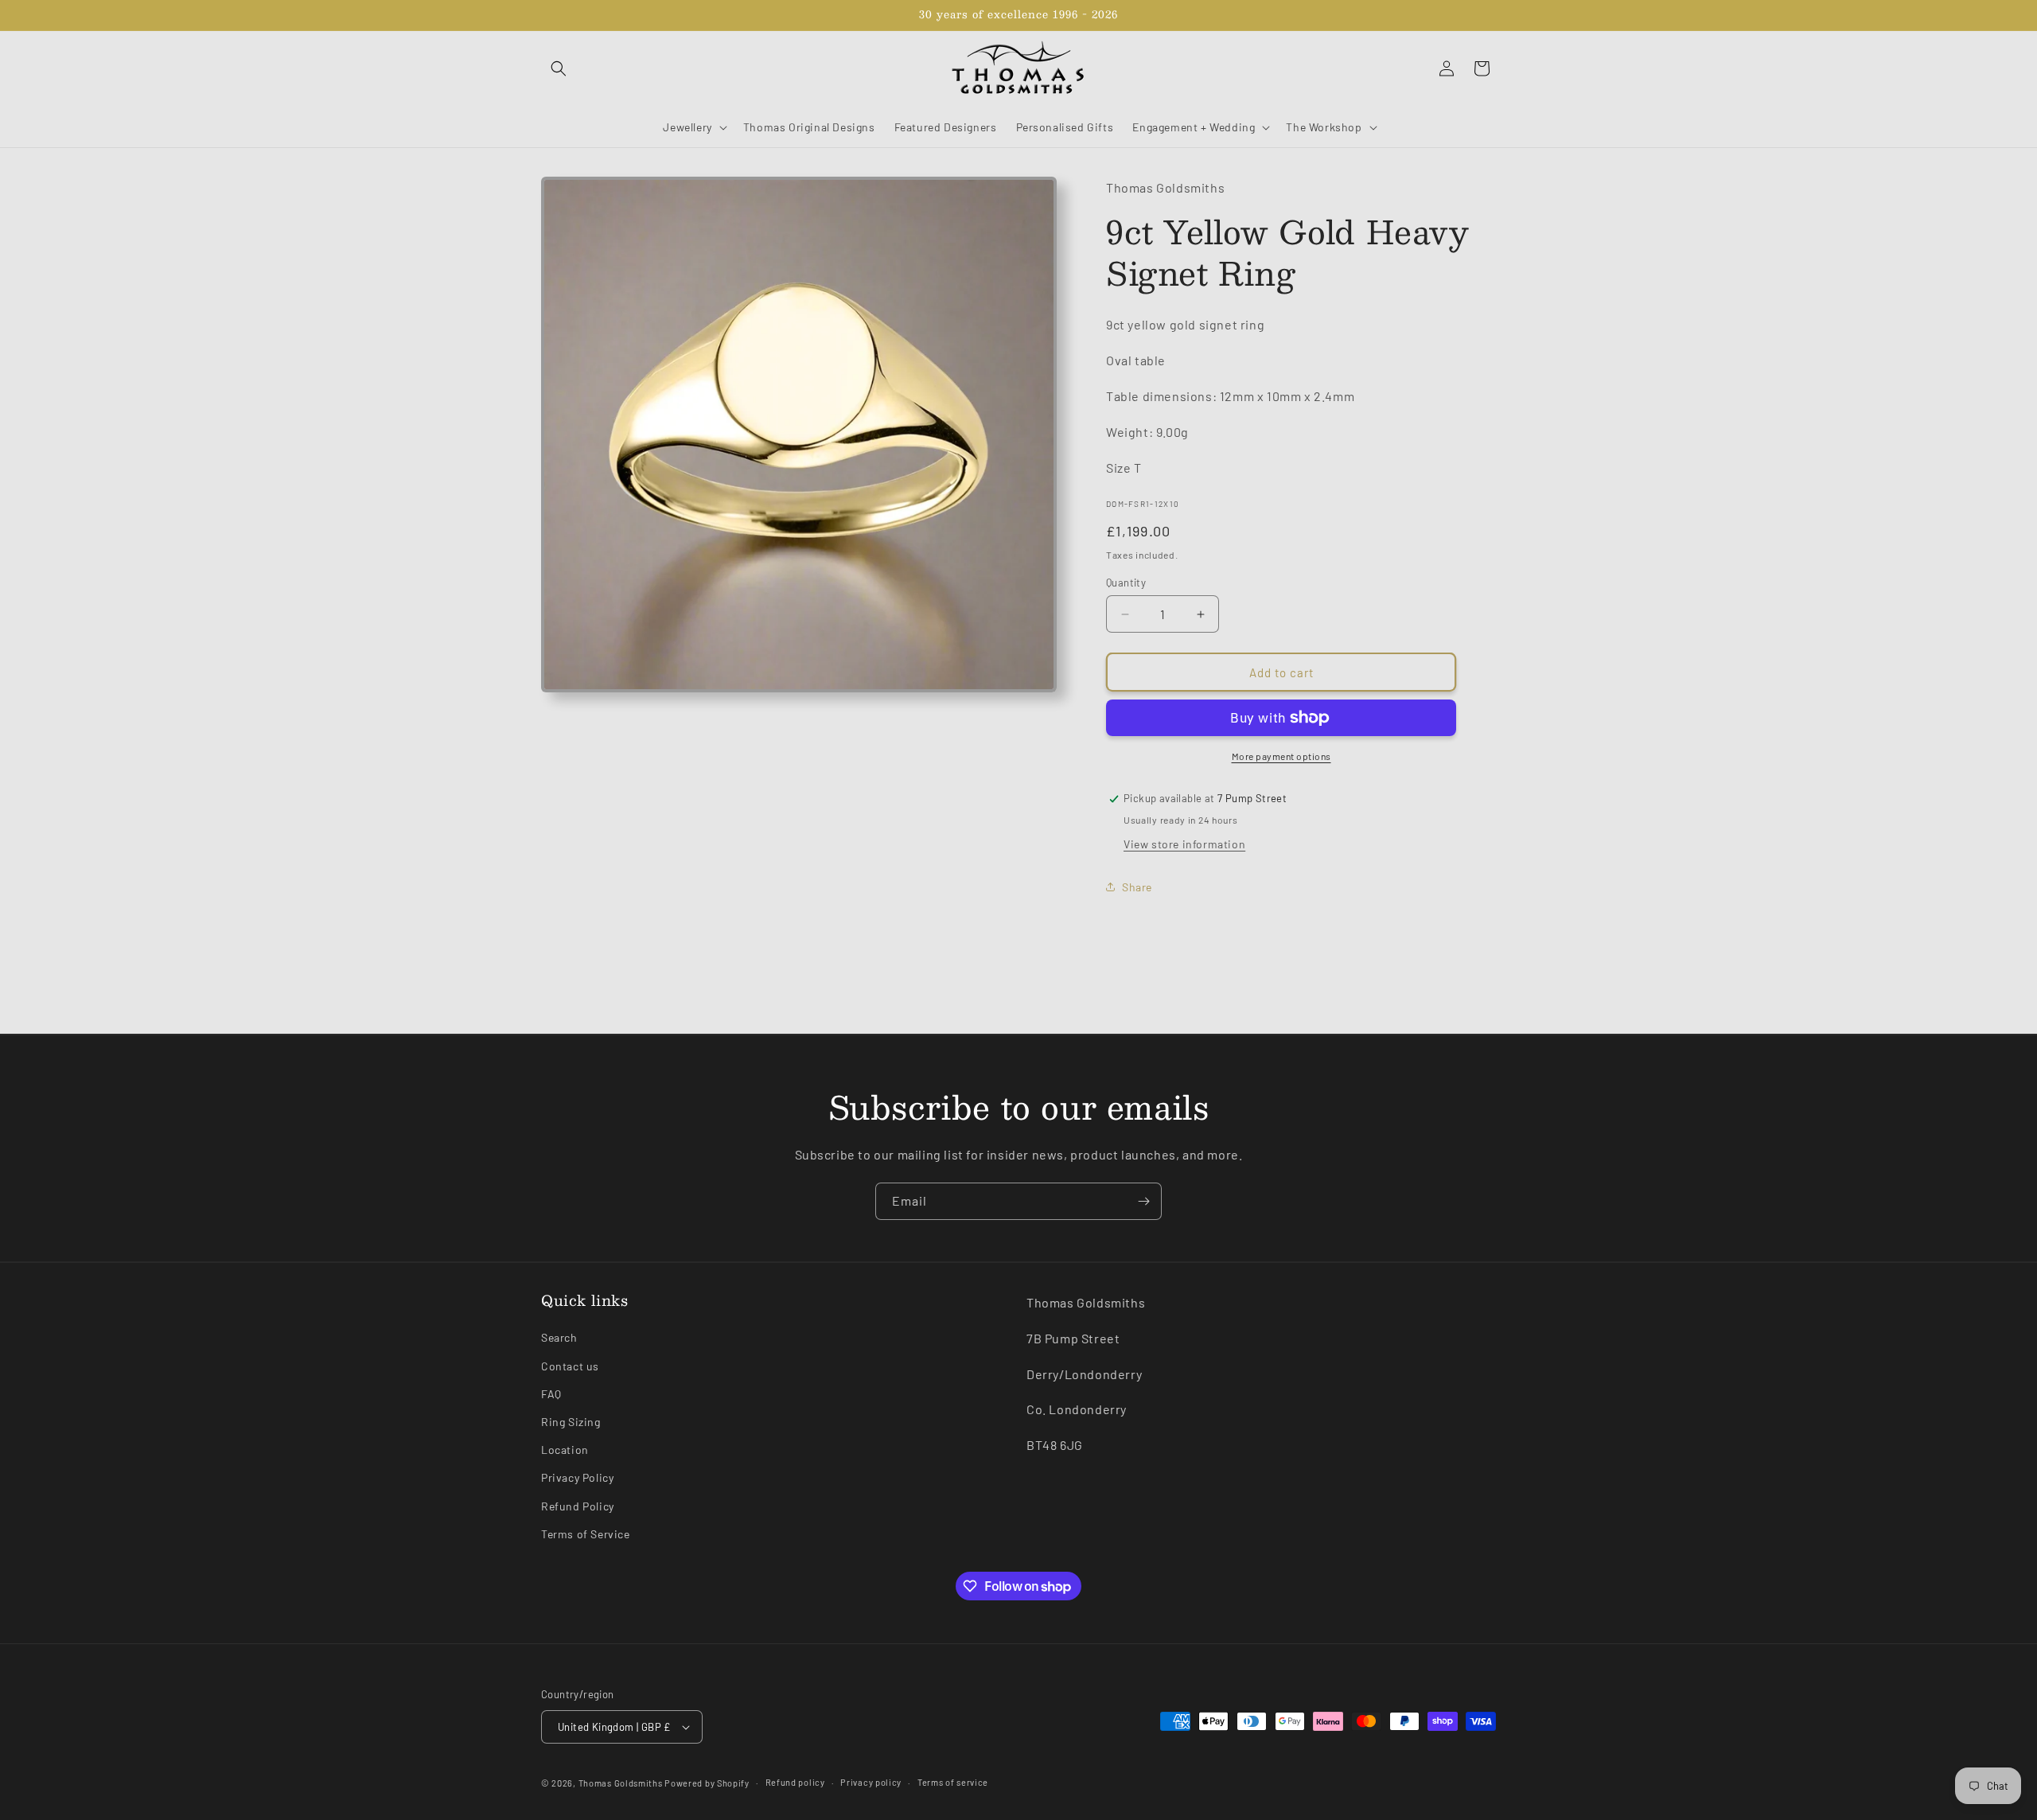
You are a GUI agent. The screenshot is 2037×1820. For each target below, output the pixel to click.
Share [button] (1137, 887)
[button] (559, 68)
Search (559, 1337)
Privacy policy (871, 1782)
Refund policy (795, 1782)
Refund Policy (578, 1506)
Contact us (570, 1366)
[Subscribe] (1143, 1201)
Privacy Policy (577, 1477)
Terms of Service (586, 1534)
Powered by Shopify (707, 1783)
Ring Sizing (571, 1422)
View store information (1184, 844)
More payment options (1281, 756)
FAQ (551, 1394)
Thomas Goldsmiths (622, 1783)
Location (565, 1450)
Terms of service (953, 1782)
